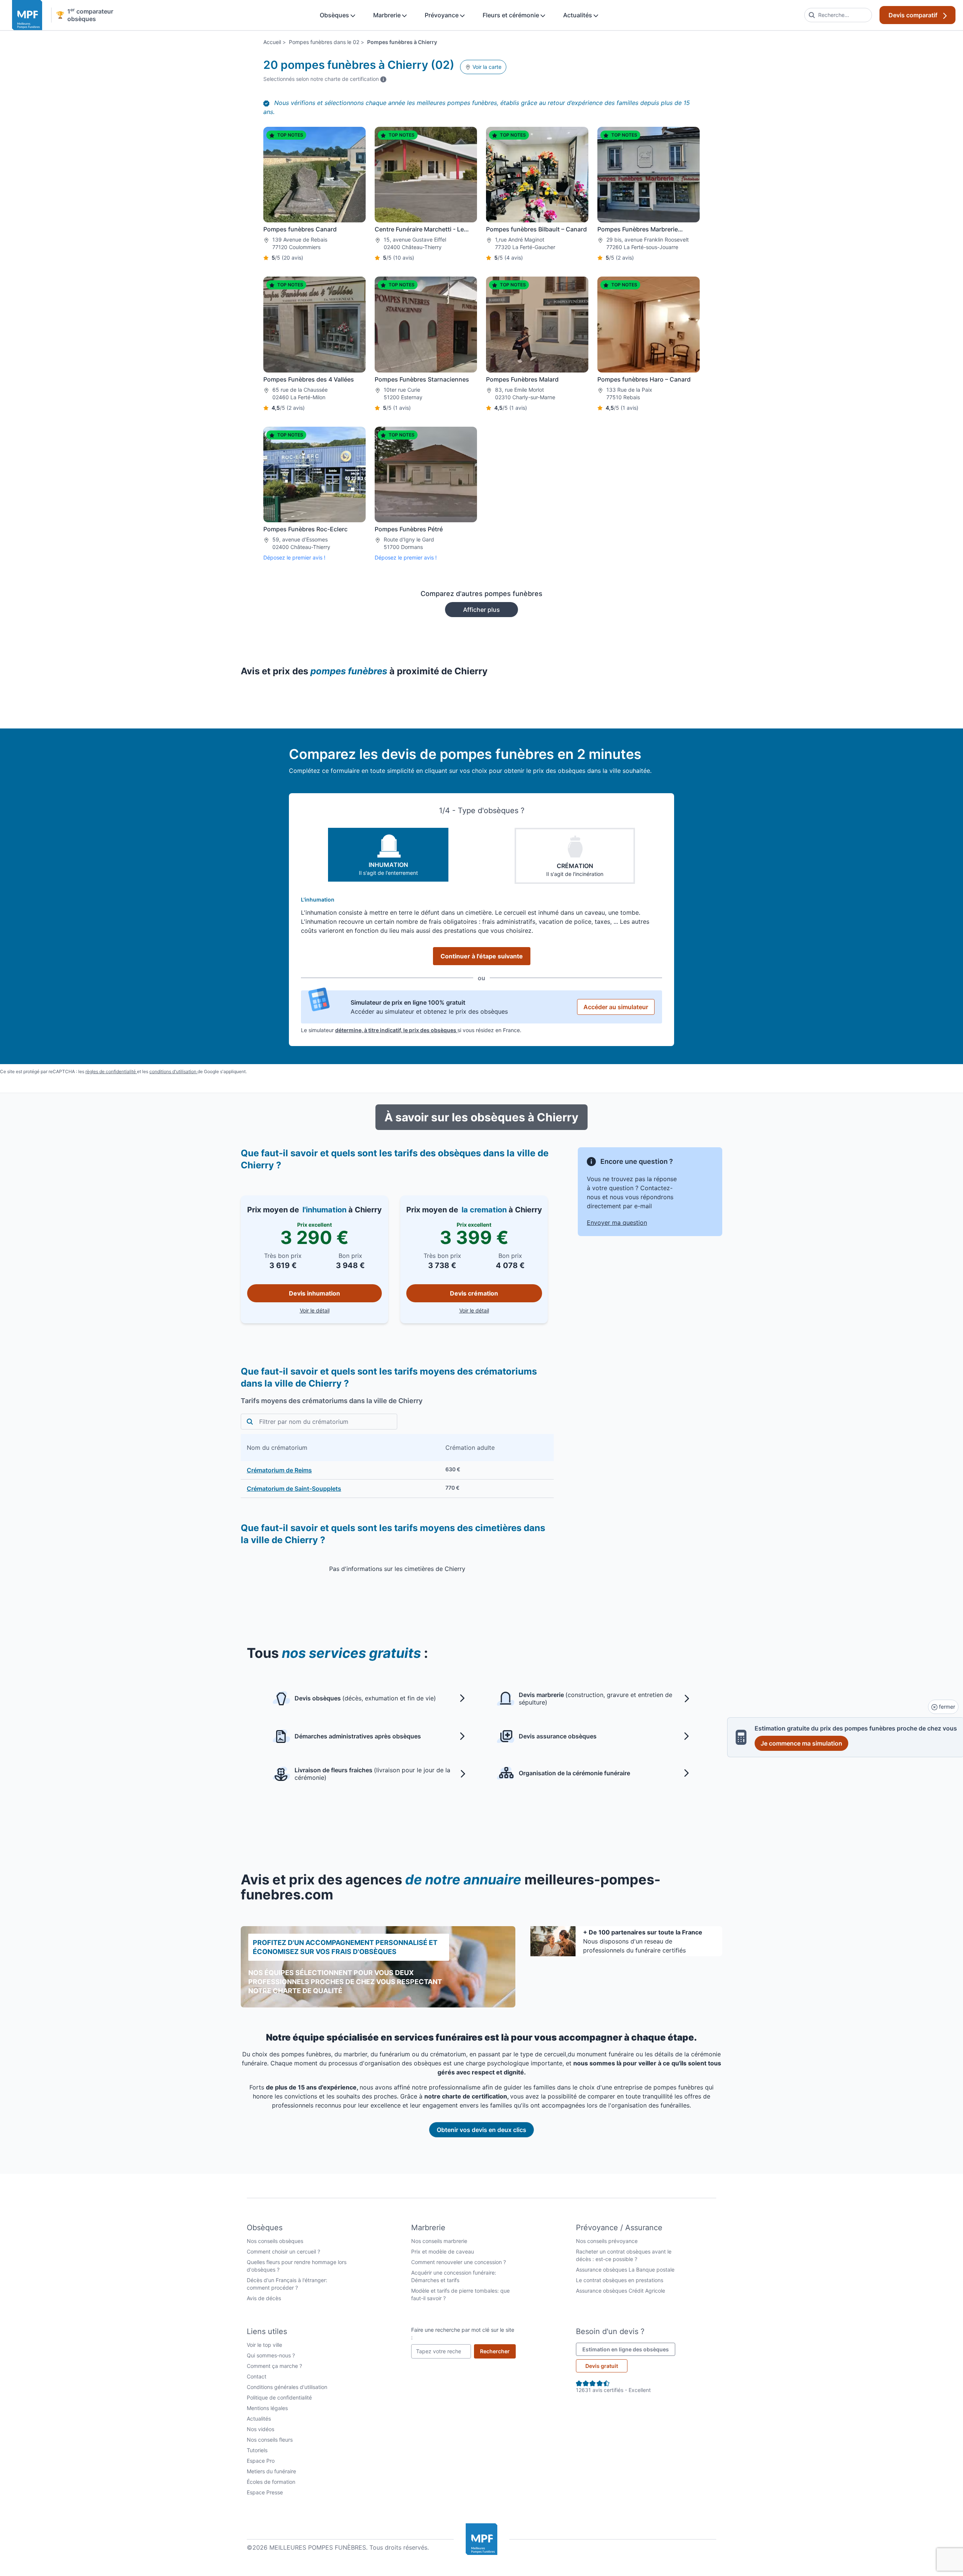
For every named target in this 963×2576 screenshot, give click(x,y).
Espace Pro (261, 2461)
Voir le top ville (264, 2345)
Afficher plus (481, 610)
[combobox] (838, 15)
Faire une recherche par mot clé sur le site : (463, 2333)
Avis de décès (264, 2298)
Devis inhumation (314, 1293)
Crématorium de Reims (279, 1470)
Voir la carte (486, 67)
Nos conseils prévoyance (607, 2241)
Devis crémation (474, 1293)
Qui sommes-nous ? (271, 2355)
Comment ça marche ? (274, 2366)
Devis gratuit (602, 2366)
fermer (946, 1707)
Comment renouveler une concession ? (459, 2262)
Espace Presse (265, 2492)
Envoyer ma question (617, 1223)
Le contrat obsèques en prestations (620, 2280)
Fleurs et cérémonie (512, 15)
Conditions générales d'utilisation (287, 2387)
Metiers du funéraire (271, 2471)
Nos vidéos (260, 2429)
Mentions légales (267, 2408)
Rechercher (498, 2351)
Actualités (578, 15)
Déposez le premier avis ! (294, 557)
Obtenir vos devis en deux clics (481, 2130)
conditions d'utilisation (173, 1071)
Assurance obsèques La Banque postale (625, 2270)
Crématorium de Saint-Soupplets (294, 1489)
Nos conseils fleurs (270, 2440)
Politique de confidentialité (279, 2397)
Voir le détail (341, 1310)
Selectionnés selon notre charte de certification (325, 79)
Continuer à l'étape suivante (482, 956)
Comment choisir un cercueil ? (283, 2251)
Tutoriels (257, 2450)
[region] (397, 1466)
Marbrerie (388, 15)
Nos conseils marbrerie (439, 2241)
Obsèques (335, 15)
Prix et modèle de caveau (443, 2251)
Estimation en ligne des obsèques (629, 2349)
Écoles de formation (271, 2482)
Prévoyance (442, 15)
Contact (257, 2376)
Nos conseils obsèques (275, 2241)
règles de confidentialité (111, 1071)
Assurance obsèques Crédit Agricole (620, 2291)
